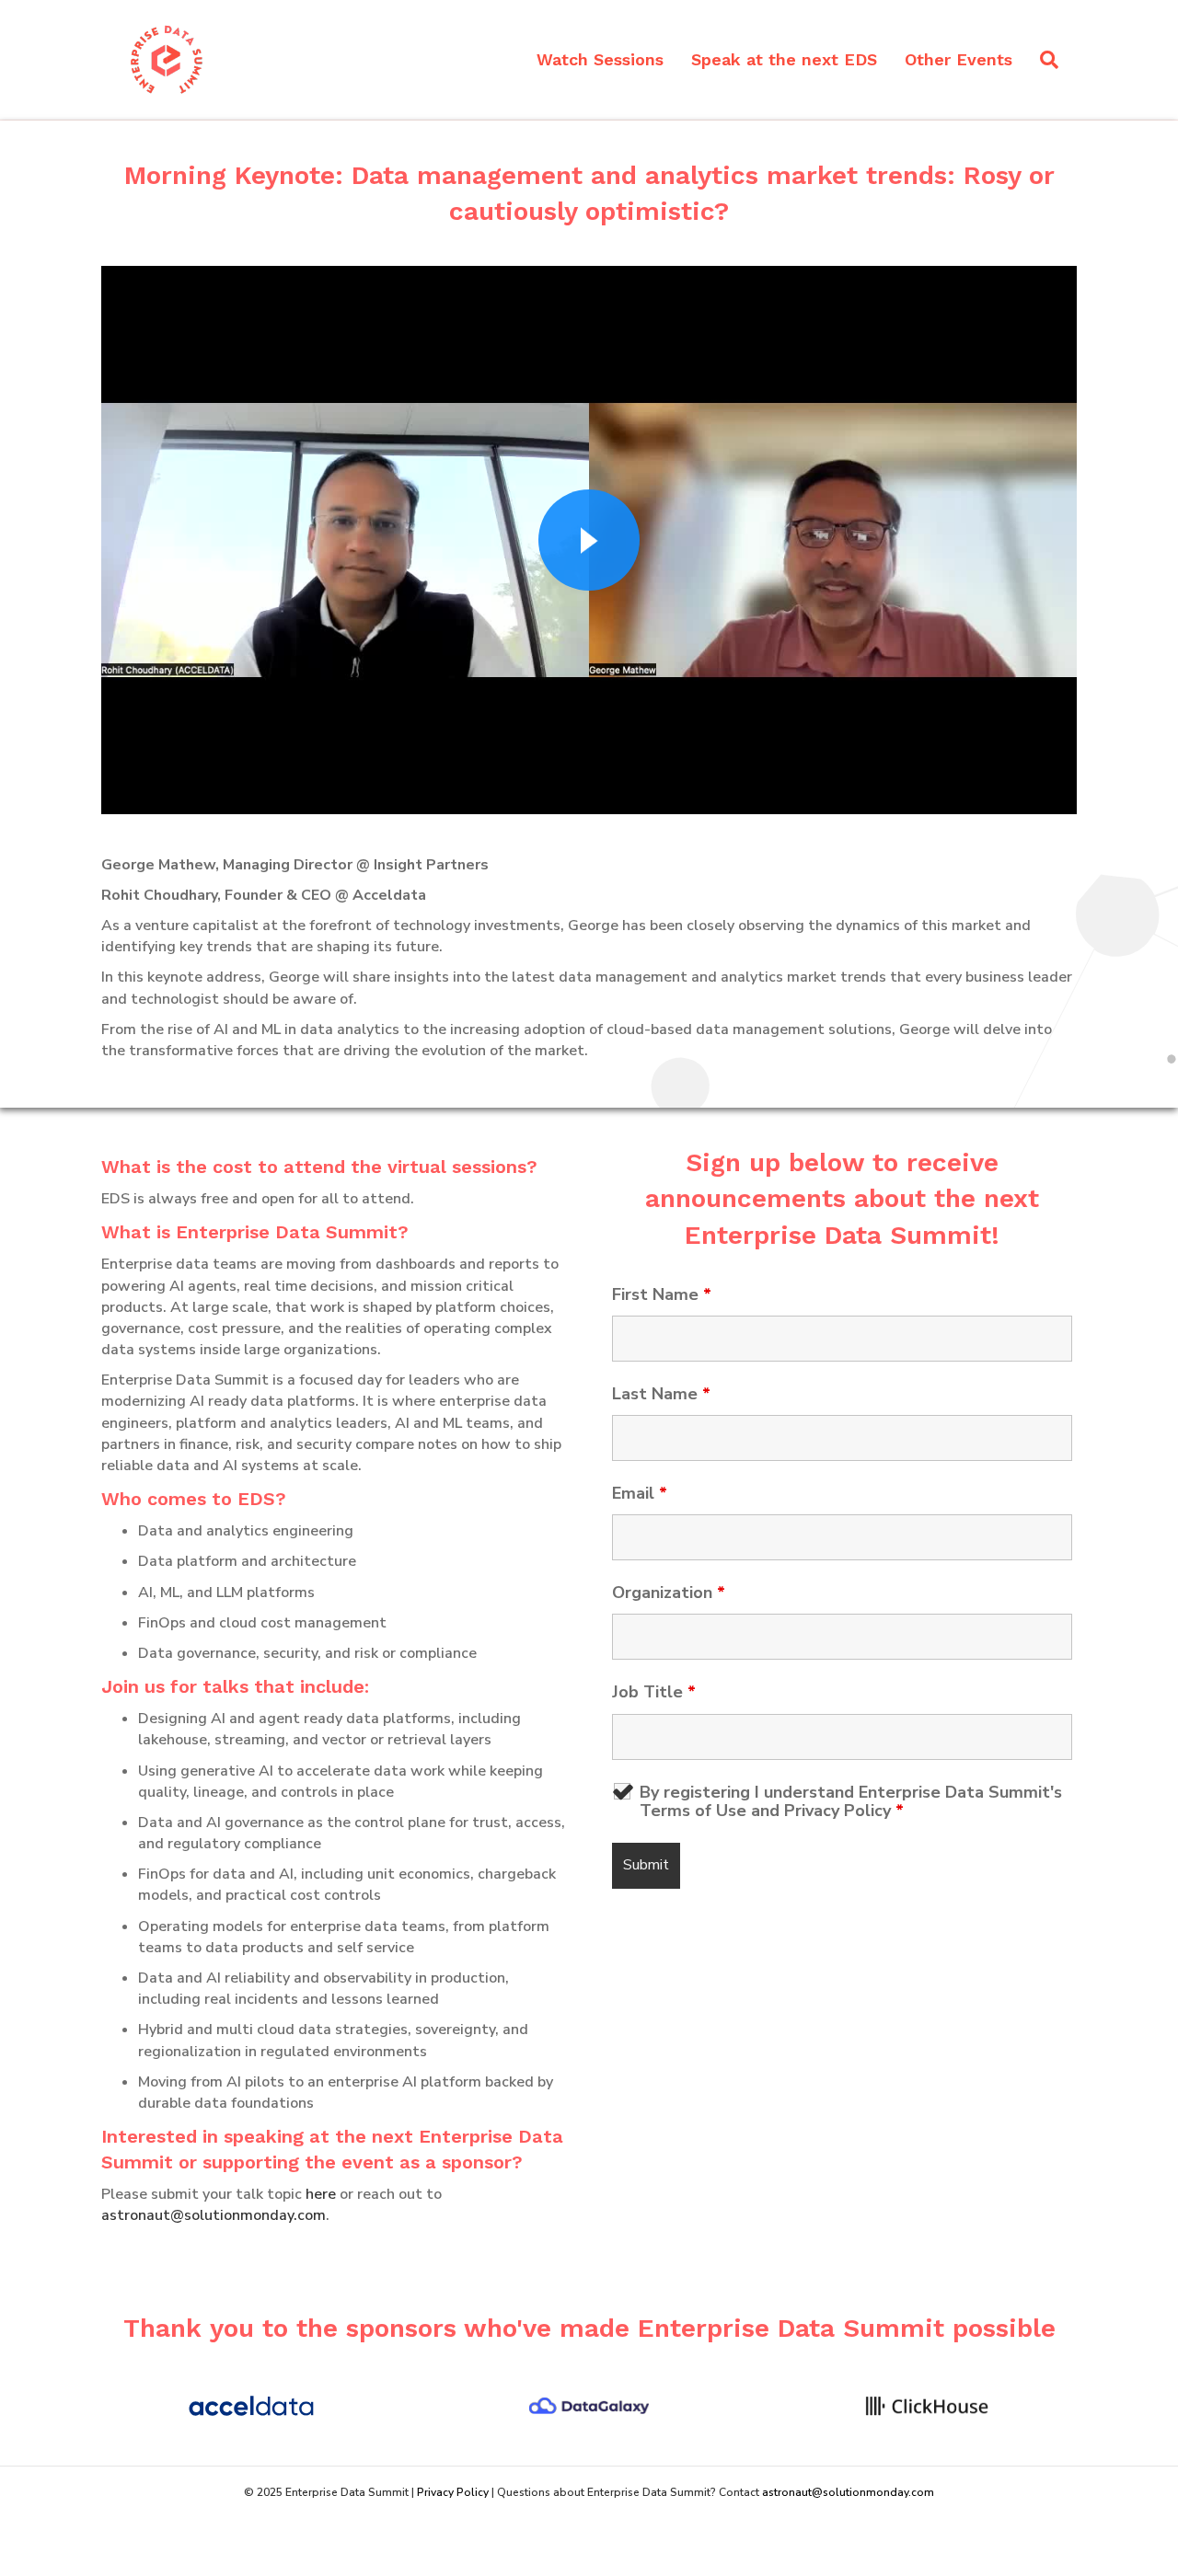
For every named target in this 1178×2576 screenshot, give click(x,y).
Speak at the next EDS (784, 59)
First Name (662, 1294)
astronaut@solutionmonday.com (214, 2215)
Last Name (661, 1394)
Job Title (654, 1692)
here (321, 2194)
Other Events (959, 59)
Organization (669, 1593)
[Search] (1042, 60)
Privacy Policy (454, 2492)
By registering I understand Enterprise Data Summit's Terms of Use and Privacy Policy (851, 1801)
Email (640, 1493)
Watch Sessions (600, 59)
